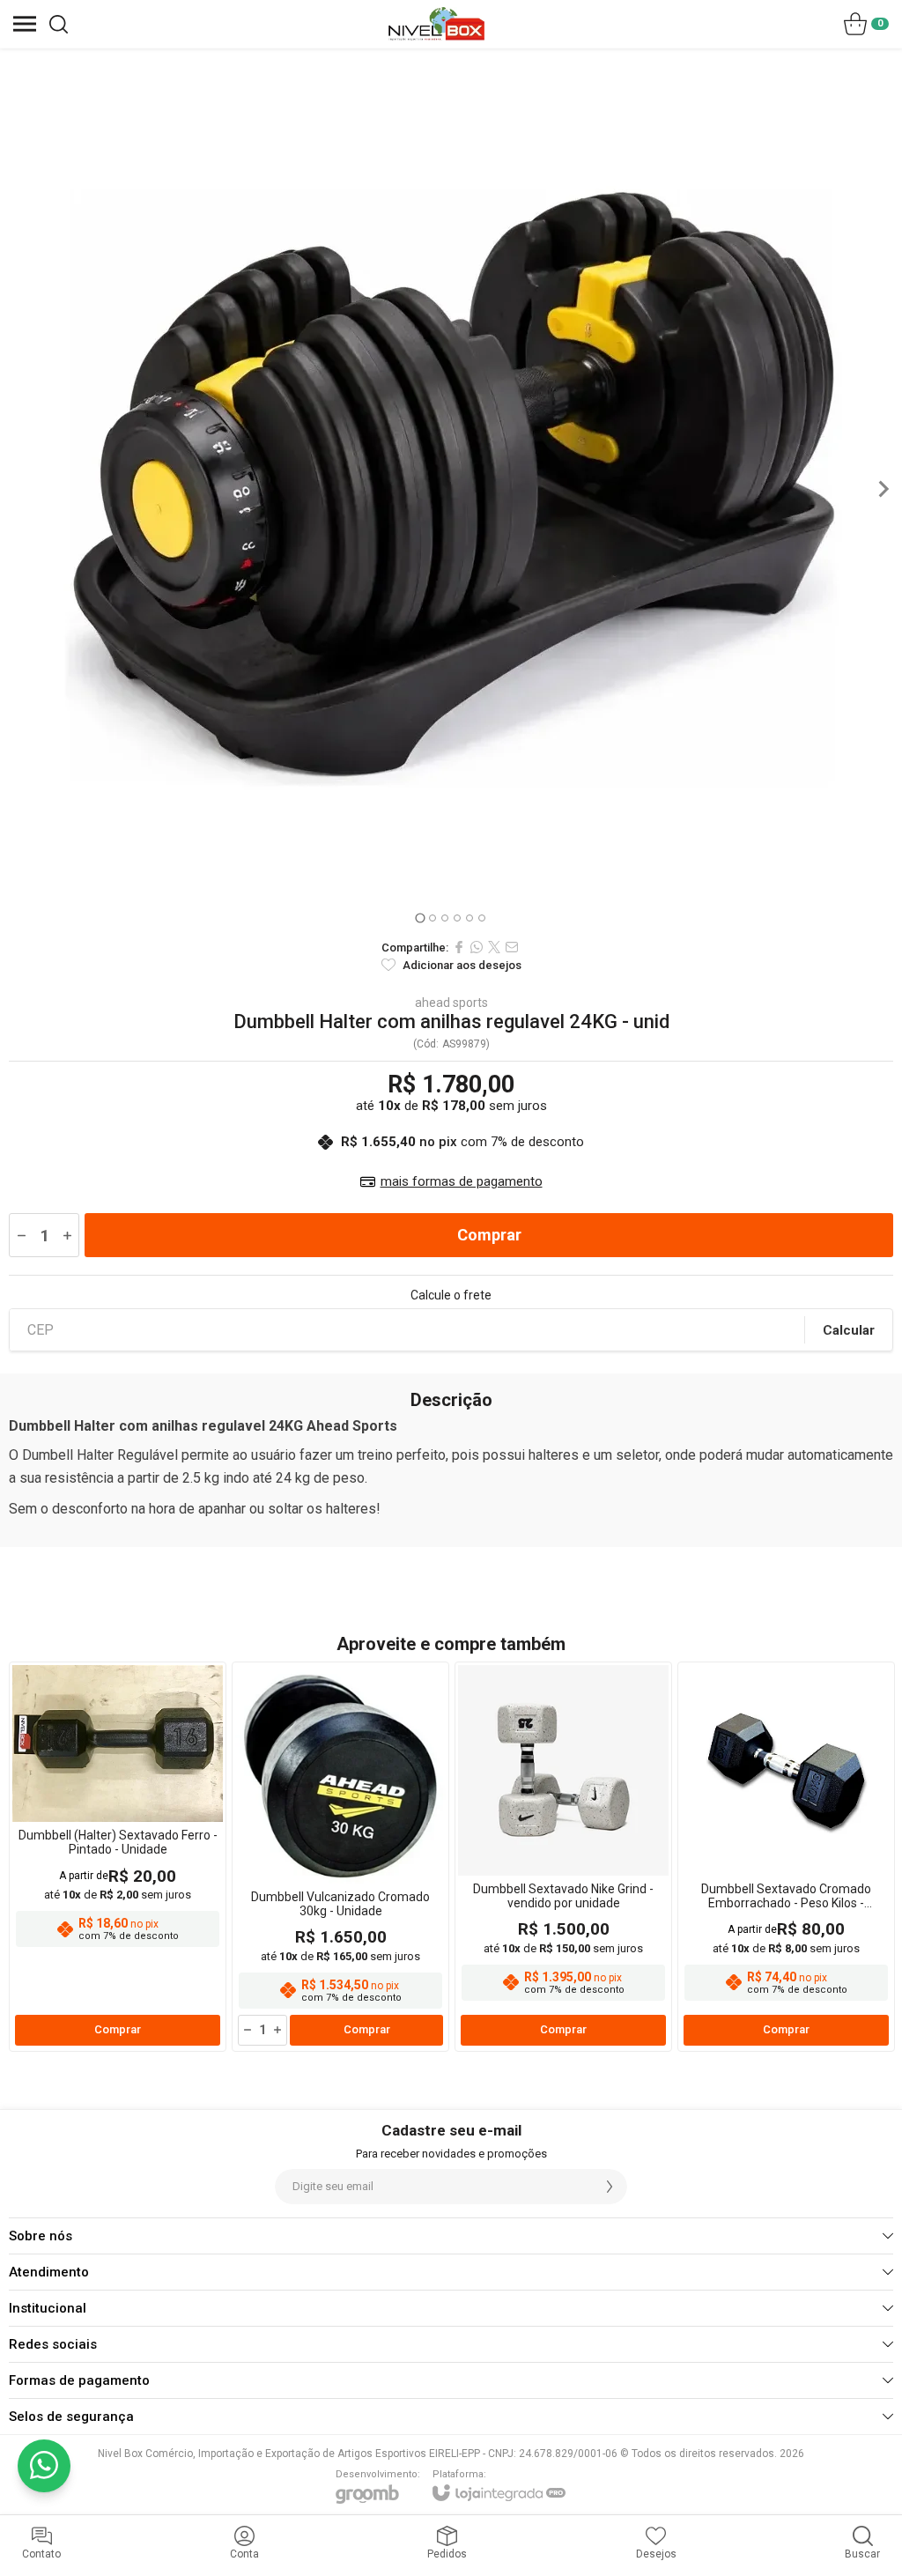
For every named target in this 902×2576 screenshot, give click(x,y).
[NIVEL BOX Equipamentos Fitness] (436, 24)
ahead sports (451, 1003)
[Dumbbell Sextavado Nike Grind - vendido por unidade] (563, 1857)
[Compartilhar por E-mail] (512, 947)
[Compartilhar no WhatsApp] (477, 947)
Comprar (489, 1235)
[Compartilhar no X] (494, 947)
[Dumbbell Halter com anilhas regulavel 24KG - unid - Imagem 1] (451, 489)
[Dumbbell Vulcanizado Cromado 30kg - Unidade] (340, 1857)
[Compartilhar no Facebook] (459, 947)
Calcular (849, 1330)
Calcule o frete (451, 1295)
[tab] (420, 918)
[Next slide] (883, 489)
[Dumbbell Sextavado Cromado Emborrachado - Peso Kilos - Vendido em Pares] (786, 1857)
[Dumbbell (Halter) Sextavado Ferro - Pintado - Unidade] (118, 1857)
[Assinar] (610, 2187)
